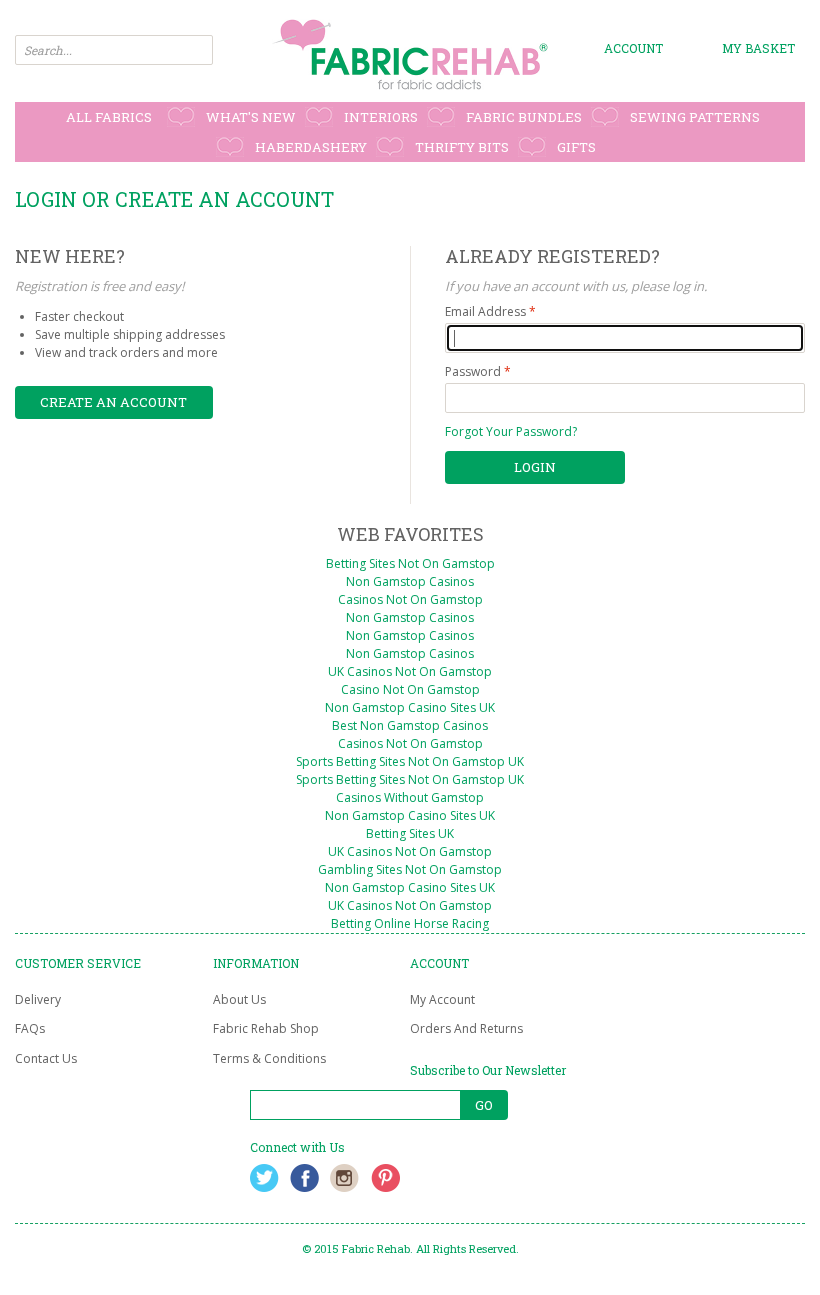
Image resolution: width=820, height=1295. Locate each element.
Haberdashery (311, 147)
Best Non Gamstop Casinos (410, 725)
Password (473, 371)
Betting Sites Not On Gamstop (410, 563)
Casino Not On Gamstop (410, 689)
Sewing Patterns (695, 117)
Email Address (485, 311)
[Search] (198, 50)
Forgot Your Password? (511, 431)
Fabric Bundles (524, 117)
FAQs (30, 1028)
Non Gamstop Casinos (410, 581)
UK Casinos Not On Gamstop (410, 671)
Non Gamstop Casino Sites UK (410, 707)
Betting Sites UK (410, 833)
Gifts (576, 147)
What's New (251, 117)
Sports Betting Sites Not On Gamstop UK (410, 761)
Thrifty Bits (462, 147)
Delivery (38, 999)
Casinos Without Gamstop (410, 797)
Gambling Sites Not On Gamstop (410, 869)
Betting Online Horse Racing (410, 923)
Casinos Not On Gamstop (410, 599)
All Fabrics (109, 117)
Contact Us (46, 1058)
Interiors (381, 117)
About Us (239, 999)
